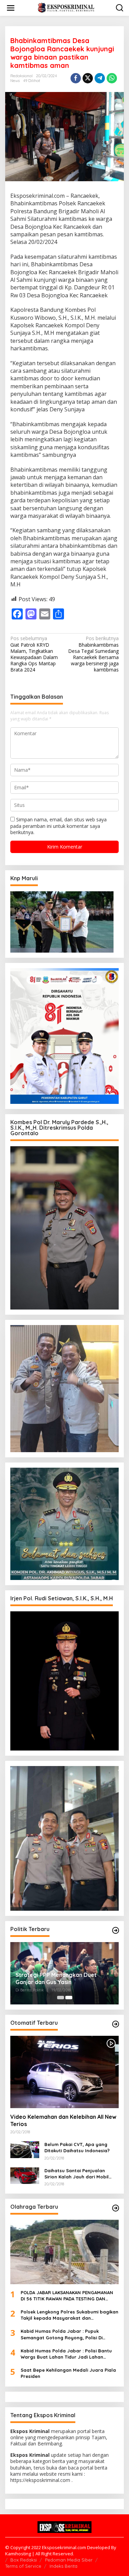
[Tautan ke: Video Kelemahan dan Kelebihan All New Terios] (64, 2072)
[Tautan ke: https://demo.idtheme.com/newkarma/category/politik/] (116, 1930)
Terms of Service (23, 2566)
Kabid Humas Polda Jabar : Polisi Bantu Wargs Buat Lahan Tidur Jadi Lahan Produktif (66, 2354)
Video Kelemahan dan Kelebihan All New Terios (63, 2120)
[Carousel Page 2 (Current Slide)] (69, 1998)
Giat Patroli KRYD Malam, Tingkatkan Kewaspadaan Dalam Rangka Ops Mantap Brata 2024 (34, 654)
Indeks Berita (63, 2566)
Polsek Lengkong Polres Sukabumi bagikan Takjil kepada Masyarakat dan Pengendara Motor (69, 2315)
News (15, 81)
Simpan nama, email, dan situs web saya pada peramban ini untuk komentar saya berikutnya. (58, 826)
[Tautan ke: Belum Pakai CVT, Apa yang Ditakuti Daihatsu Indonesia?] (25, 2149)
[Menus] (11, 8)
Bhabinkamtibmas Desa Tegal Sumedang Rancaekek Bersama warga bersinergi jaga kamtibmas (93, 654)
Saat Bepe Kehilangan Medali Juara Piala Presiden (68, 2373)
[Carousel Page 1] (61, 1998)
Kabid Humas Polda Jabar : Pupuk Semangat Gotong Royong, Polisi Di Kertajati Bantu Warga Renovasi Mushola (68, 2334)
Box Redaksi (24, 2560)
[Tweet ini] (88, 78)
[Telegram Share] (100, 78)
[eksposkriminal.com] (66, 7)
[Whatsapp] (112, 78)
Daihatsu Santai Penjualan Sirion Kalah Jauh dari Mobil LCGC (77, 2174)
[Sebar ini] (76, 78)
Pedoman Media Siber (69, 2560)
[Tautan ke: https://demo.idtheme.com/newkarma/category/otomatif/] (116, 2024)
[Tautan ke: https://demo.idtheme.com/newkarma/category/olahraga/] (116, 2208)
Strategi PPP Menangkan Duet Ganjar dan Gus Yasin (56, 1978)
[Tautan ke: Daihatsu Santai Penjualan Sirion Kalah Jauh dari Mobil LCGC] (25, 2175)
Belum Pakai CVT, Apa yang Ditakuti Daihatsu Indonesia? (77, 2147)
